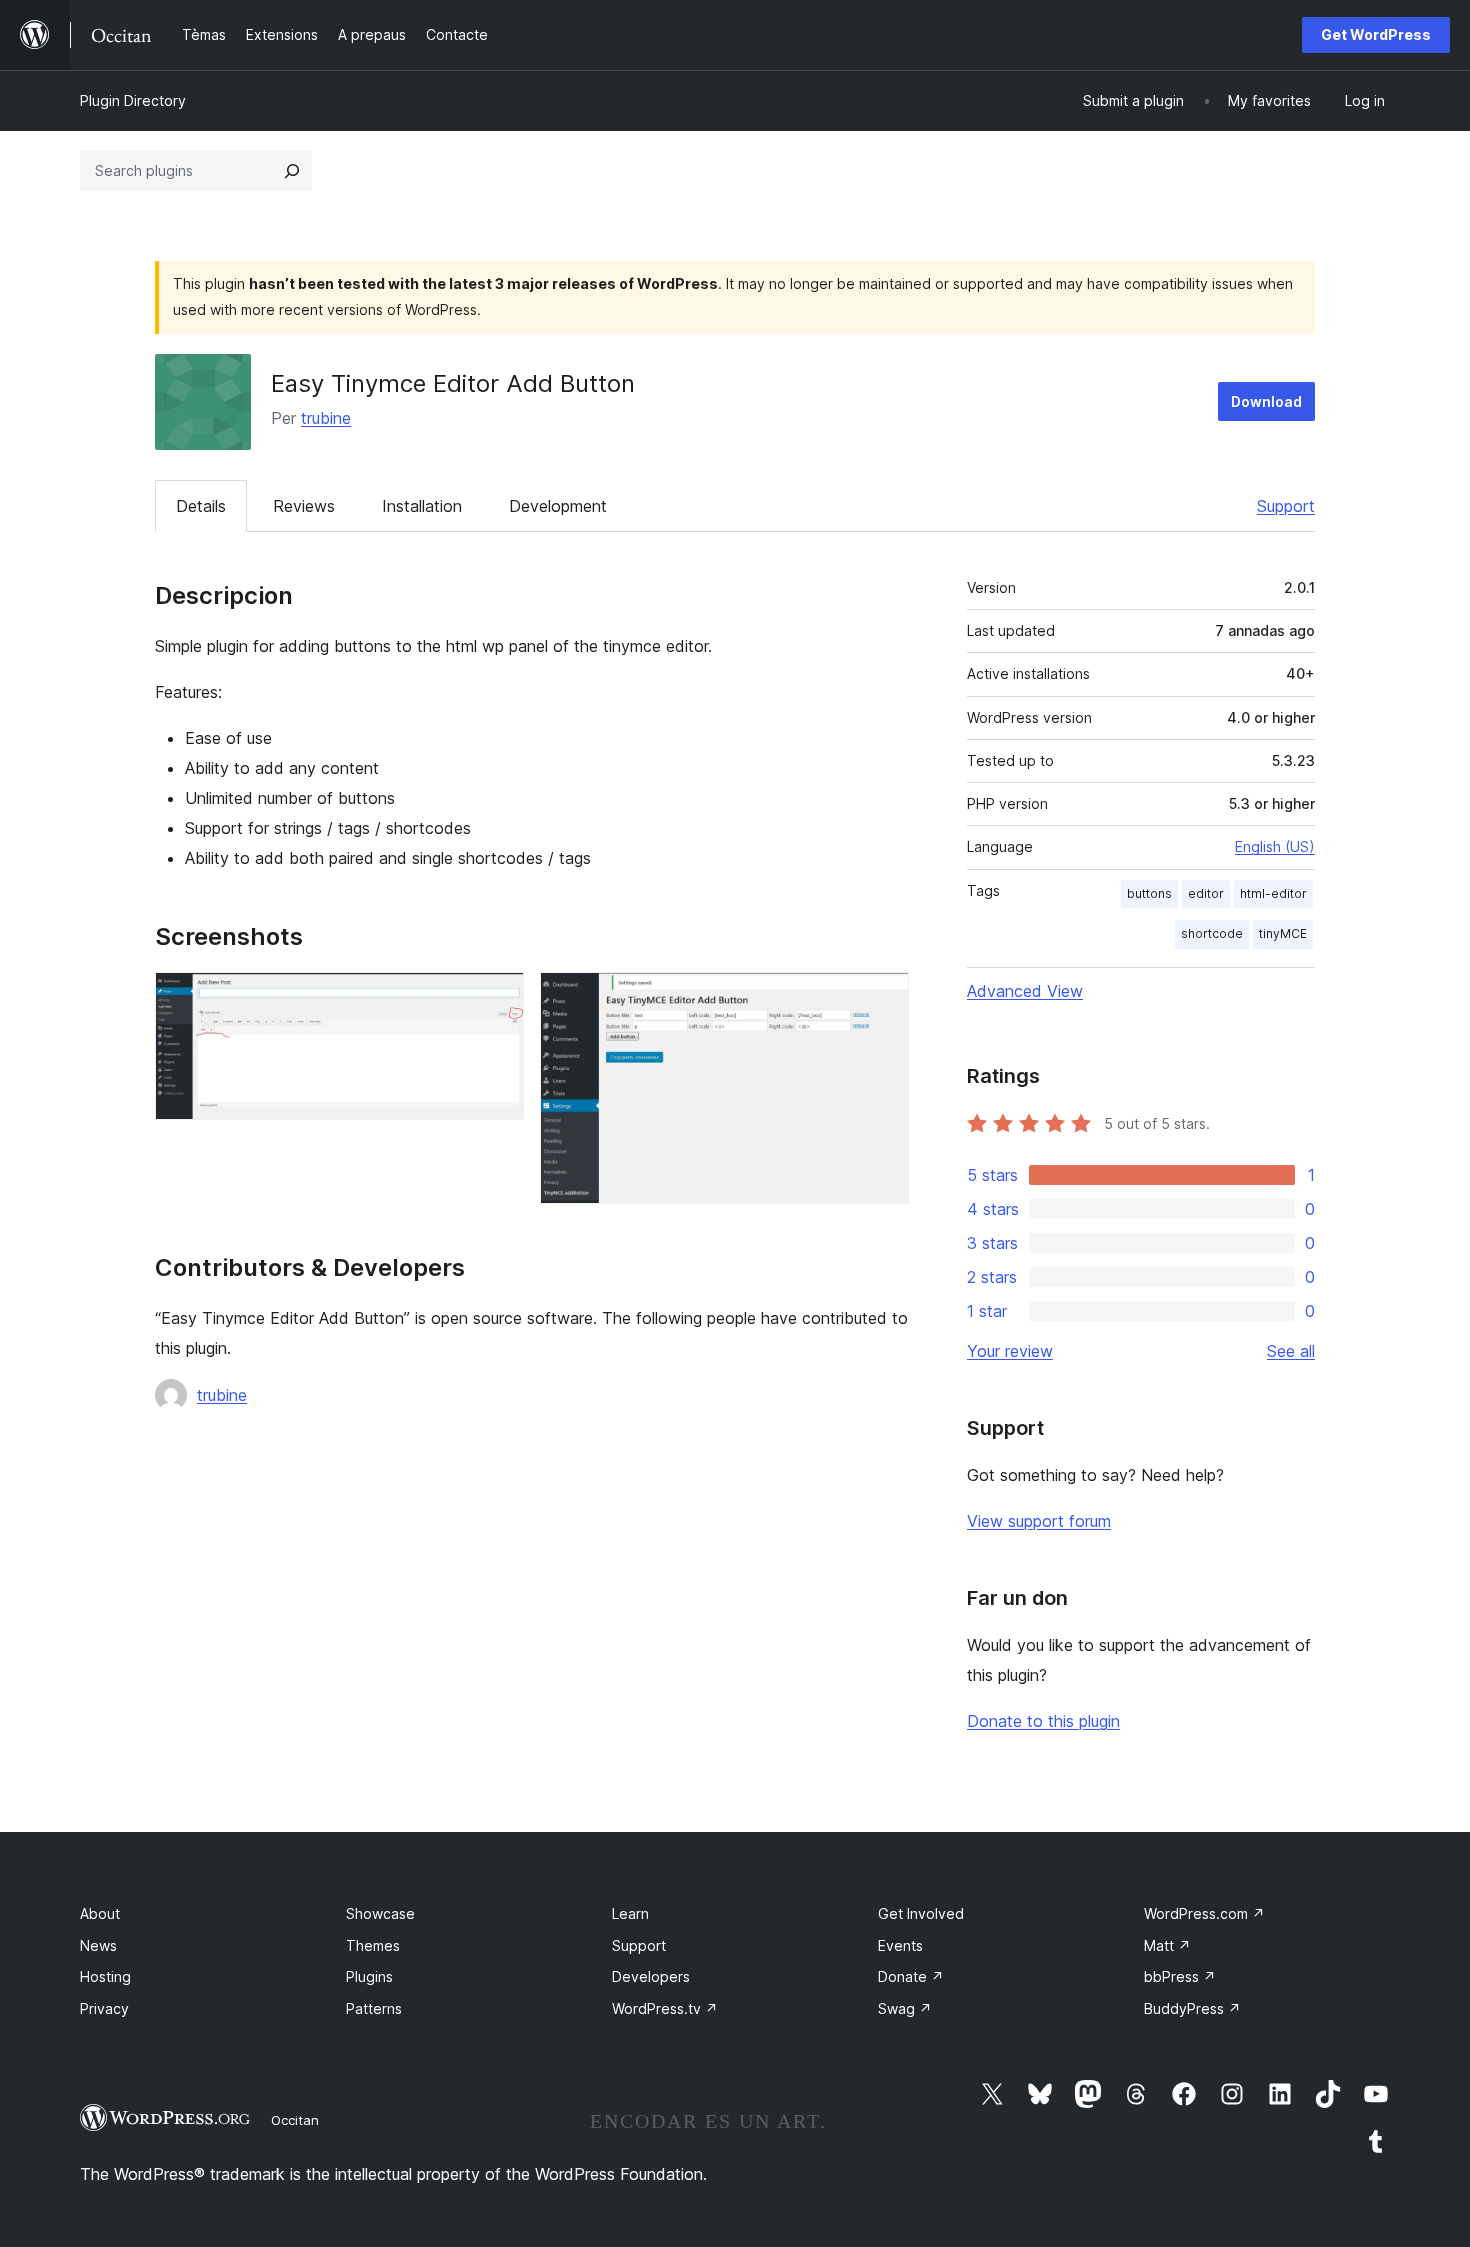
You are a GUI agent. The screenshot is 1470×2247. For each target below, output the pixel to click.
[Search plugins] (292, 171)
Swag (905, 2008)
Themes (373, 1945)
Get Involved (921, 1913)
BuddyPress (1192, 2008)
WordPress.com (1204, 1913)
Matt (1167, 1945)
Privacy (104, 2008)
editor (1206, 893)
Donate (911, 1976)
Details (201, 506)
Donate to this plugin (1043, 1721)
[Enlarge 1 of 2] (497, 999)
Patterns (374, 2008)
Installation (422, 506)
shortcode (1212, 933)
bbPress (1180, 1976)
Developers (651, 1976)
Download (1266, 401)
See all (1291, 1351)
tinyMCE (1283, 933)
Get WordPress (1376, 34)
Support (1286, 506)
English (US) (1275, 846)
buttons (1149, 893)
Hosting (105, 1976)
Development (558, 506)
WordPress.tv (665, 2008)
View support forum (1039, 1521)
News (98, 1945)
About (100, 1913)
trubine (326, 418)
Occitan (295, 2120)
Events (900, 1945)
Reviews (304, 506)
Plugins (369, 1976)
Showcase (380, 1913)
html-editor (1273, 893)
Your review (1010, 1351)
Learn (630, 1913)
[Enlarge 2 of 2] (882, 999)
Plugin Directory (133, 100)
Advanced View (1025, 991)
